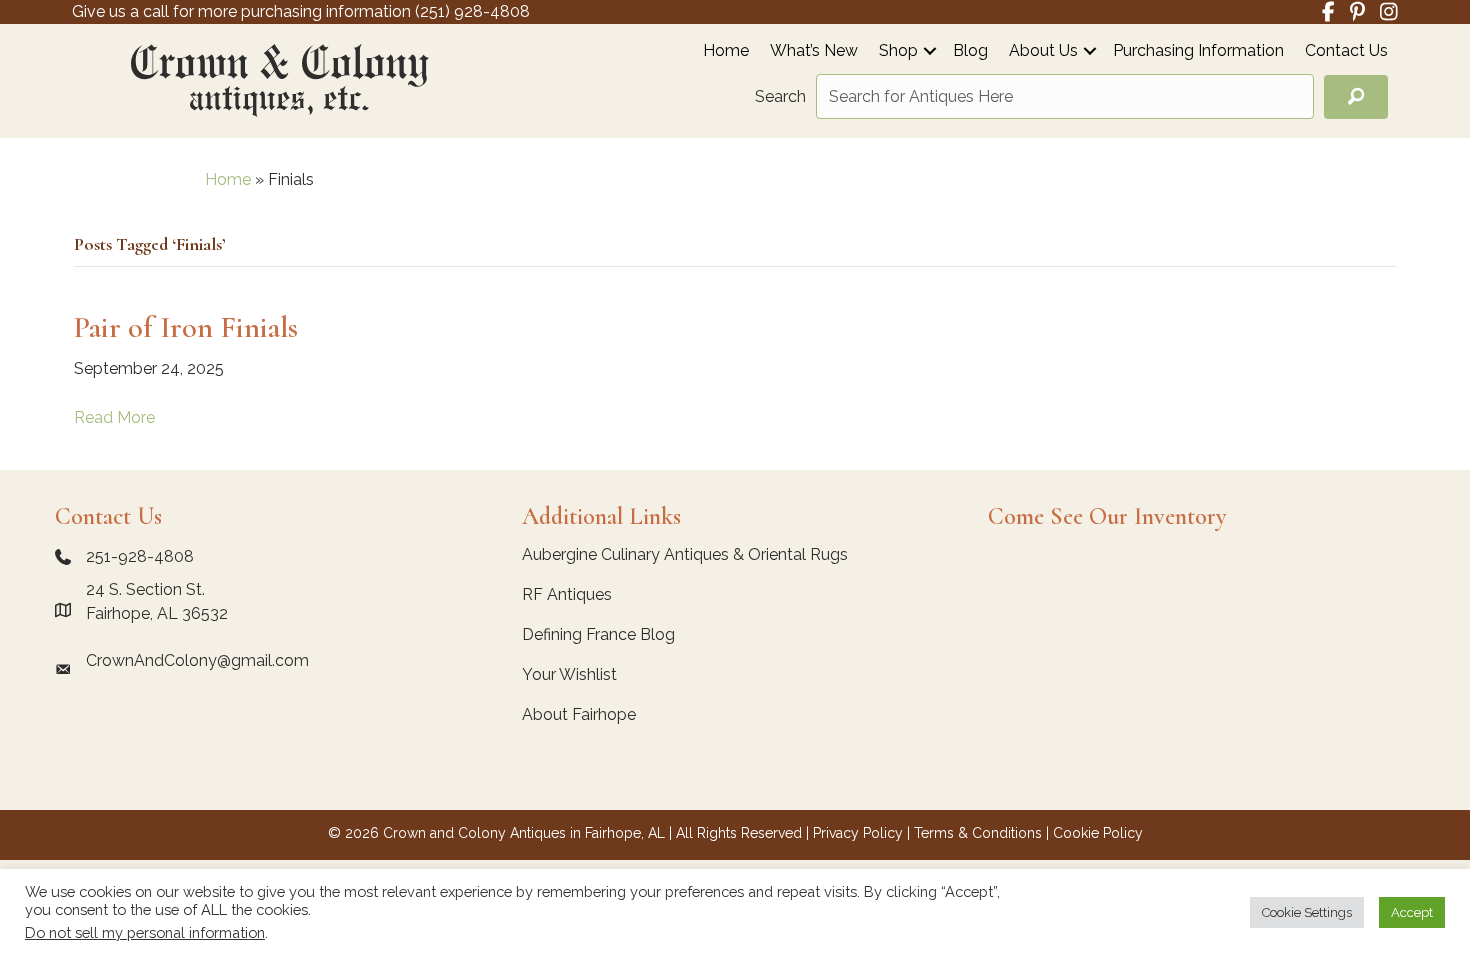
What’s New (814, 51)
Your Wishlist (569, 674)
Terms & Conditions (978, 833)
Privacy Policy (858, 833)
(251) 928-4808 (472, 11)
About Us (1043, 51)
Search (780, 96)
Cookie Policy (1098, 833)
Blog (970, 51)
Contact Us (1346, 51)
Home (726, 51)
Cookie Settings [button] (1307, 912)
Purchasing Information (1198, 51)
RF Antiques (567, 594)
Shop (898, 51)
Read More (114, 417)
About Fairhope (579, 714)
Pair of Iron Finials (186, 327)
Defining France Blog (598, 634)
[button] (930, 50)
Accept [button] (1412, 912)
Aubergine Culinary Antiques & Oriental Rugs (685, 554)
